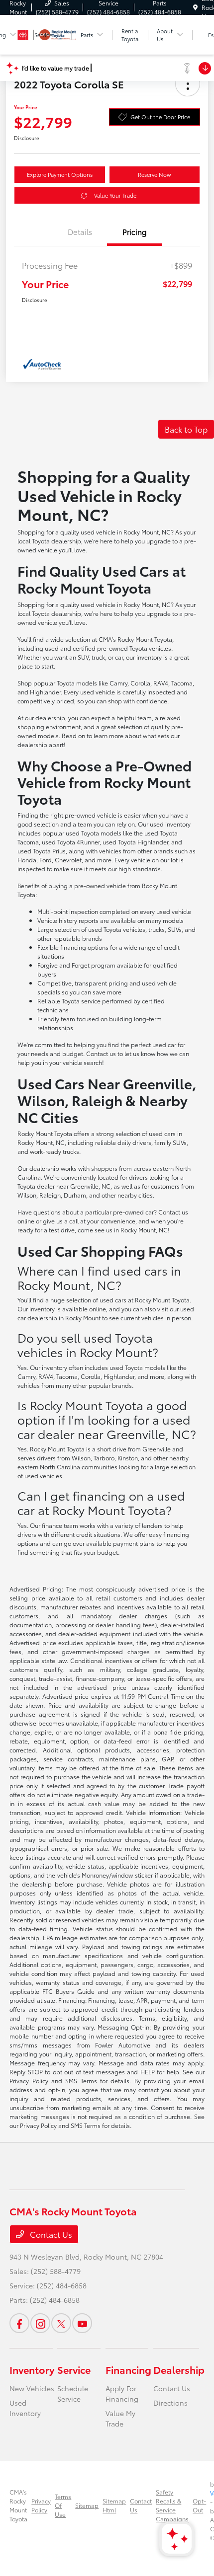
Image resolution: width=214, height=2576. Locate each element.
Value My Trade (120, 2418)
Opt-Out (199, 2505)
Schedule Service (73, 2393)
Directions (170, 2403)
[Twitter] (61, 2323)
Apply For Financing (122, 2393)
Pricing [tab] (135, 231)
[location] (195, 7)
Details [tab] (80, 231)
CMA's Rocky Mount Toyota (18, 2505)
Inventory (32, 2369)
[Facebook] (19, 2323)
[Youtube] (82, 2323)
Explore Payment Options (60, 174)
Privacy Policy (41, 2505)
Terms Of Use (63, 2505)
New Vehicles (32, 2388)
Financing (128, 2369)
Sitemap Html (114, 2505)
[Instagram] (40, 2323)
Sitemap (87, 2505)
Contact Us (50, 2234)
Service (74, 2369)
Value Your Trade (115, 195)
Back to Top (186, 429)
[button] (188, 84)
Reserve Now (155, 174)
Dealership (179, 2369)
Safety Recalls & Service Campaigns (172, 2505)
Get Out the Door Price (160, 117)
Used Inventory (25, 2408)
